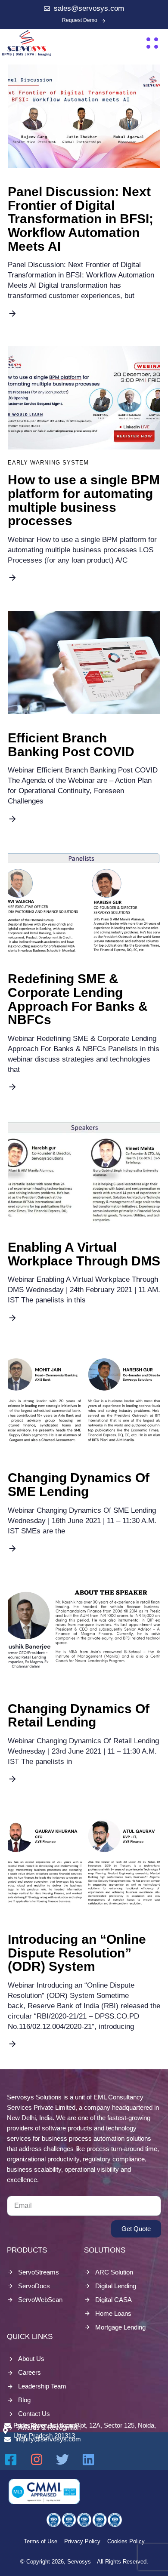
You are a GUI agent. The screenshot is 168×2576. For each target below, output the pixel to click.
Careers (30, 2372)
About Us (31, 2359)
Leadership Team (42, 2386)
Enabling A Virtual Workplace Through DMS (84, 1254)
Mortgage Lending (120, 2327)
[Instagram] (37, 2459)
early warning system (48, 463)
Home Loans (113, 2313)
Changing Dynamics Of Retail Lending (79, 1716)
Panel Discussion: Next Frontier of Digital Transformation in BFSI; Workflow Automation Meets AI (81, 219)
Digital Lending (116, 2286)
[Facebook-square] (11, 2459)
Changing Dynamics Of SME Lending (79, 1485)
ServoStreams (39, 2272)
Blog (24, 2400)
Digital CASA (114, 2300)
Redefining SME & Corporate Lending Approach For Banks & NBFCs (78, 999)
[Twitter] (62, 2459)
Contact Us (34, 2414)
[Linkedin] (88, 2459)
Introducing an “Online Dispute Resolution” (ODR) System (77, 1953)
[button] (152, 43)
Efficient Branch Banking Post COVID (71, 745)
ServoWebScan (40, 2300)
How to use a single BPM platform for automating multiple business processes (84, 500)
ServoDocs (34, 2286)
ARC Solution (114, 2272)
